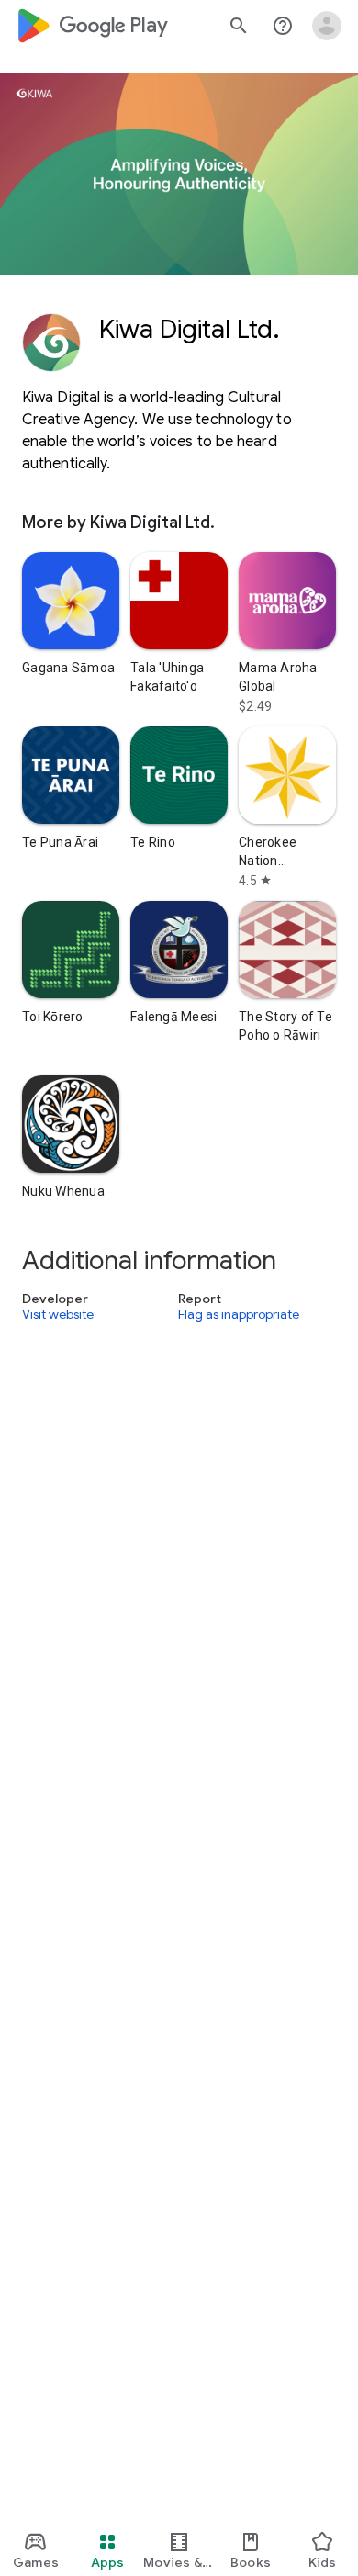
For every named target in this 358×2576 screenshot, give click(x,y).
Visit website (58, 1315)
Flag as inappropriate (239, 1315)
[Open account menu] (327, 26)
